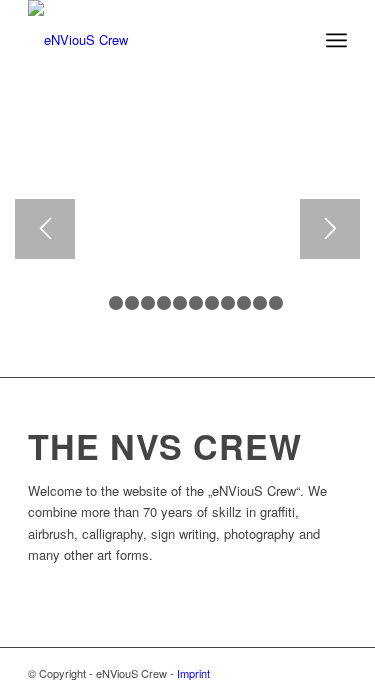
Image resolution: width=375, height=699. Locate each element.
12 (276, 303)
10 (244, 303)
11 (260, 303)
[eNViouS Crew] (155, 40)
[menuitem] (336, 40)
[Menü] (336, 40)
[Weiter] (330, 229)
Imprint (193, 673)
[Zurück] (45, 229)
